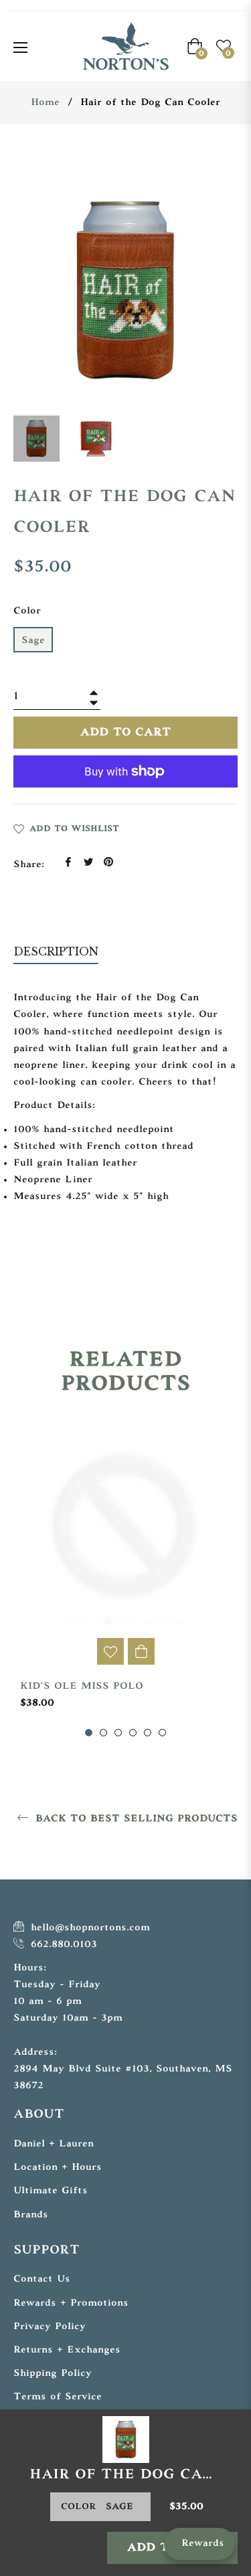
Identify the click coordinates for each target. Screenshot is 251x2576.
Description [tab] (56, 951)
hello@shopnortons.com (88, 1928)
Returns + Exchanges (67, 2350)
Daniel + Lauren (54, 2144)
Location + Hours (58, 2168)
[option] (125, 1579)
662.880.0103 (62, 1945)
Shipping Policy (53, 2374)
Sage (33, 641)
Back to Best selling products (135, 1819)
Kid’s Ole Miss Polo (82, 1686)
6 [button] (162, 1733)
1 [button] (89, 1733)
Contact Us (42, 2279)
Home (45, 103)
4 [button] (133, 1733)
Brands (31, 2215)
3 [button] (118, 1733)
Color (27, 611)
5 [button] (148, 1733)
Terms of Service (58, 2397)
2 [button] (103, 1733)
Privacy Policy (50, 2327)
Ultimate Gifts (51, 2191)
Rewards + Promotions (71, 2303)
